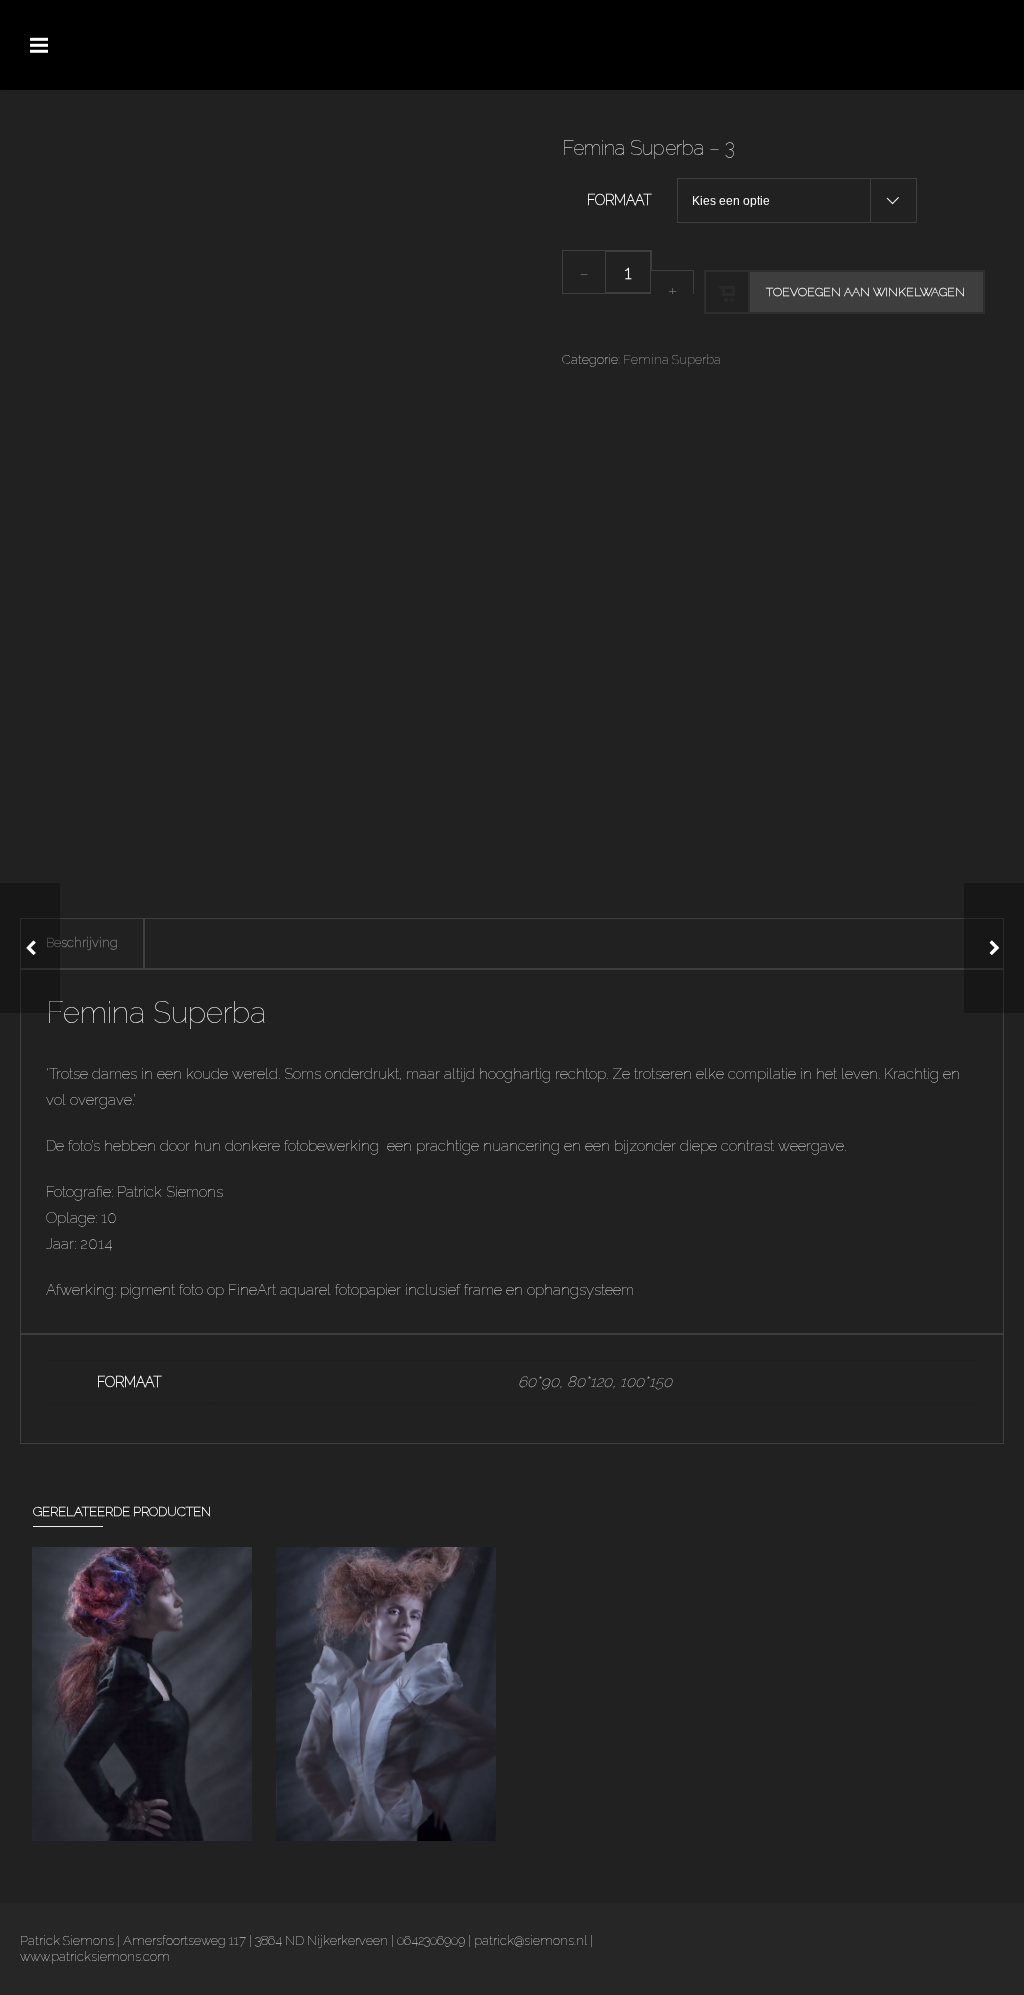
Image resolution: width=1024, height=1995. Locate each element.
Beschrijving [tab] (82, 942)
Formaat (619, 200)
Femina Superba (672, 359)
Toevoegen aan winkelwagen (865, 292)
